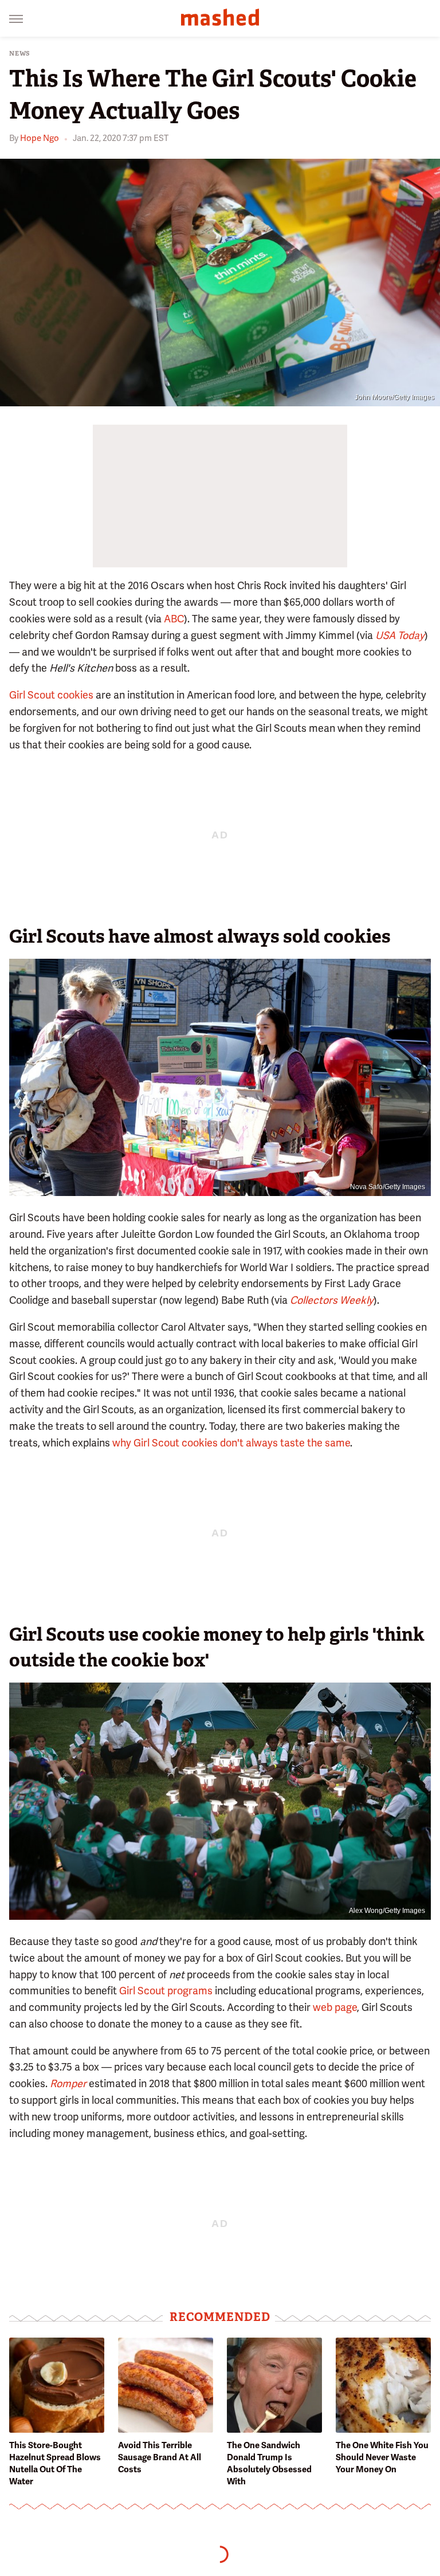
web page (335, 2007)
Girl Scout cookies (51, 695)
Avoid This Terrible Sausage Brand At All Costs (160, 2457)
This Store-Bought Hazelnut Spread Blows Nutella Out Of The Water (55, 2463)
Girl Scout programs (166, 1991)
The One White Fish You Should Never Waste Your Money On (382, 2457)
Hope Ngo (40, 138)
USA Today (400, 635)
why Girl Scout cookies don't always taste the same (231, 1443)
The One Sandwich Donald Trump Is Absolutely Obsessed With (269, 2463)
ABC (174, 619)
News (20, 54)
